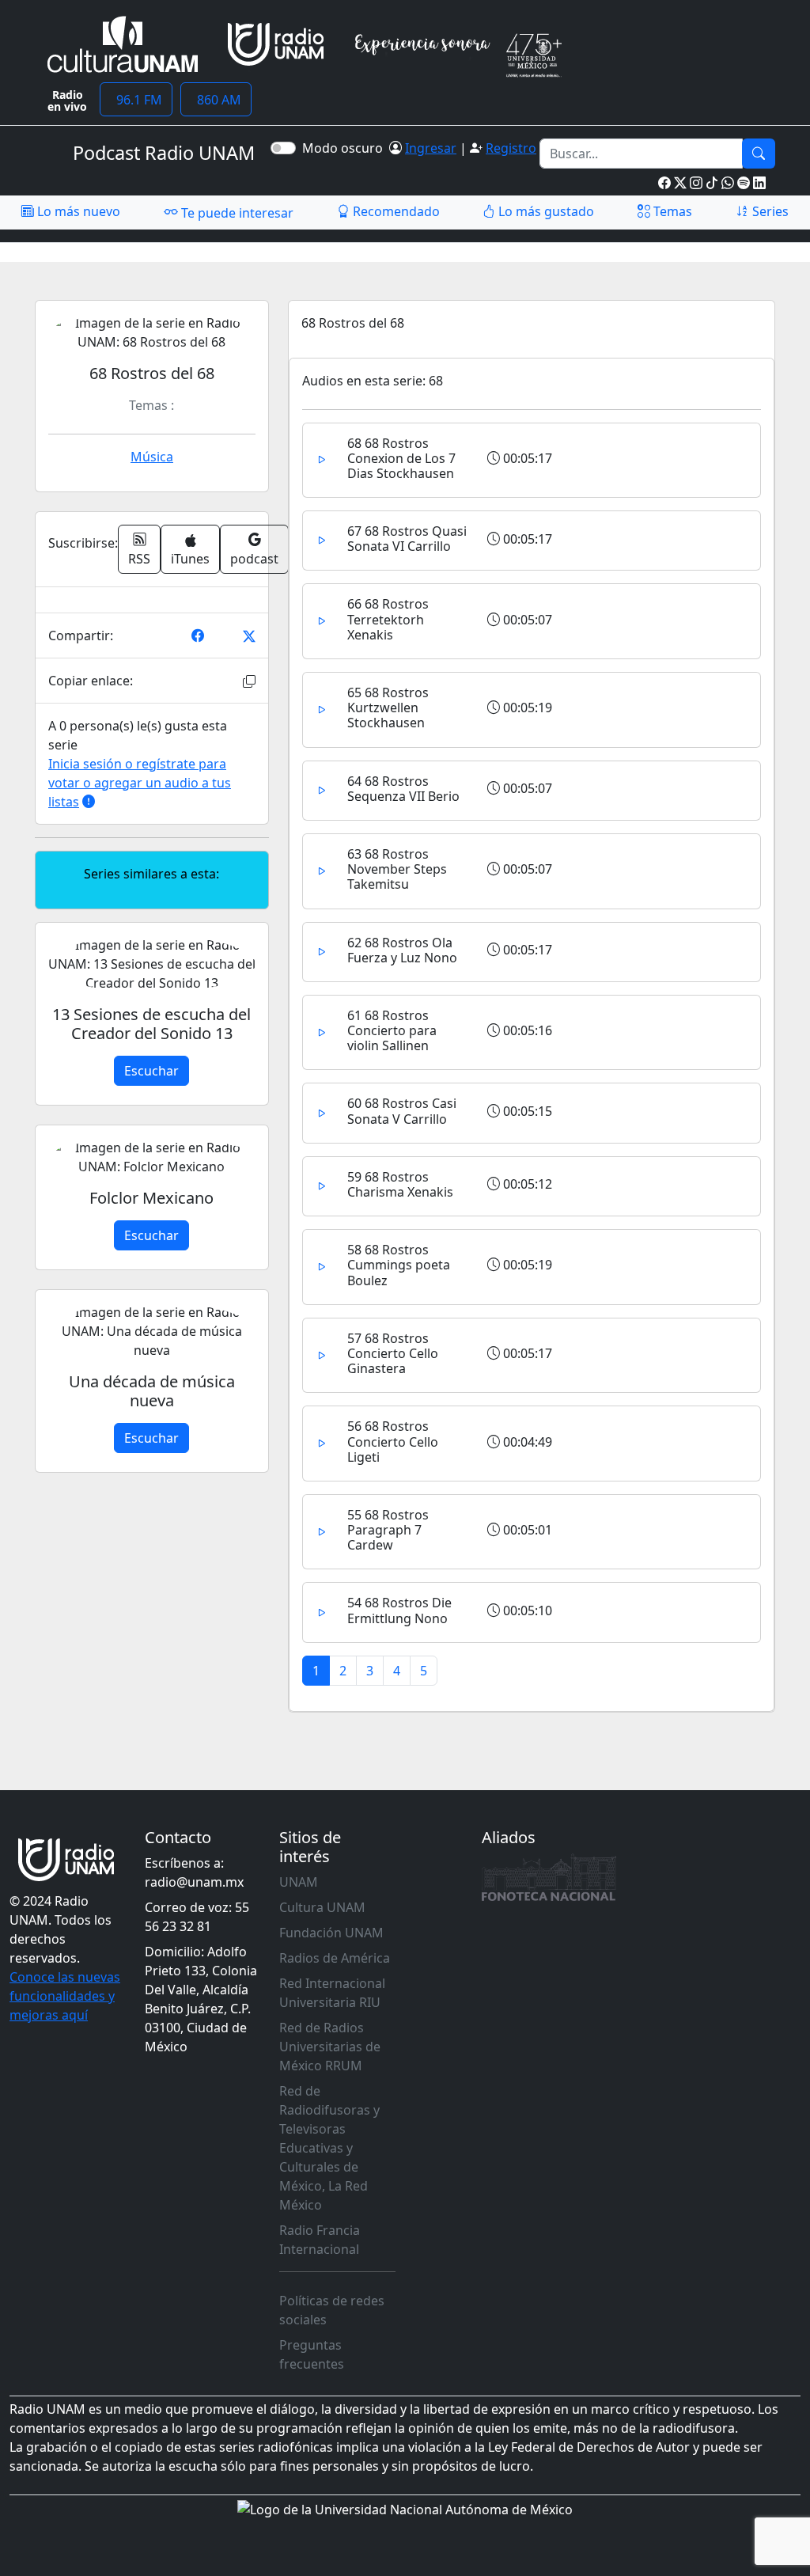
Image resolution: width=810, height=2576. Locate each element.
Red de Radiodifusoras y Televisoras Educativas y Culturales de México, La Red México (329, 2148)
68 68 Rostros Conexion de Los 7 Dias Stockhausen (401, 458)
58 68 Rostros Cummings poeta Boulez (399, 1265)
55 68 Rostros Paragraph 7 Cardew (388, 1530)
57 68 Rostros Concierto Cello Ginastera (393, 1353)
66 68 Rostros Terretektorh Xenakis (388, 619)
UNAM (299, 1882)
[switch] (283, 148)
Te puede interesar (236, 213)
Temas (671, 211)
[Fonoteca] (549, 1877)
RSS (139, 559)
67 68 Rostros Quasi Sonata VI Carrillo (407, 539)
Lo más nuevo (77, 211)
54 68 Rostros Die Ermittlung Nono (399, 1610)
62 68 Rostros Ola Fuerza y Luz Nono (402, 950)
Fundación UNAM (331, 1933)
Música (152, 457)
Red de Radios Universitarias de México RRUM (330, 2047)
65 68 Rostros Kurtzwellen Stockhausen (388, 708)
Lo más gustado (545, 211)
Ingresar (431, 148)
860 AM (216, 100)
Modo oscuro (346, 148)
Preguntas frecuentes (312, 2354)
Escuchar (151, 1071)
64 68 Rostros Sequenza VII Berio (403, 789)
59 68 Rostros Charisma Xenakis (400, 1184)
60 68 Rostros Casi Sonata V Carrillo (402, 1111)
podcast (254, 559)
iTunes (190, 559)
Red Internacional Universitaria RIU (332, 1993)
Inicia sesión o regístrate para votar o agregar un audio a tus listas (140, 783)
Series (769, 211)
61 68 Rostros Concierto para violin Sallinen (392, 1030)
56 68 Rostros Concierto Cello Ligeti (393, 1441)
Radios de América (335, 1958)
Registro (511, 148)
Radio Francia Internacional (320, 2240)
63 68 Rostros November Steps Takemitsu (397, 869)
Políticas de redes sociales (332, 2310)
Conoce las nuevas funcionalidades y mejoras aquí (65, 1996)
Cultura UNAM (322, 1907)
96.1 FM (136, 100)
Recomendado (395, 211)
